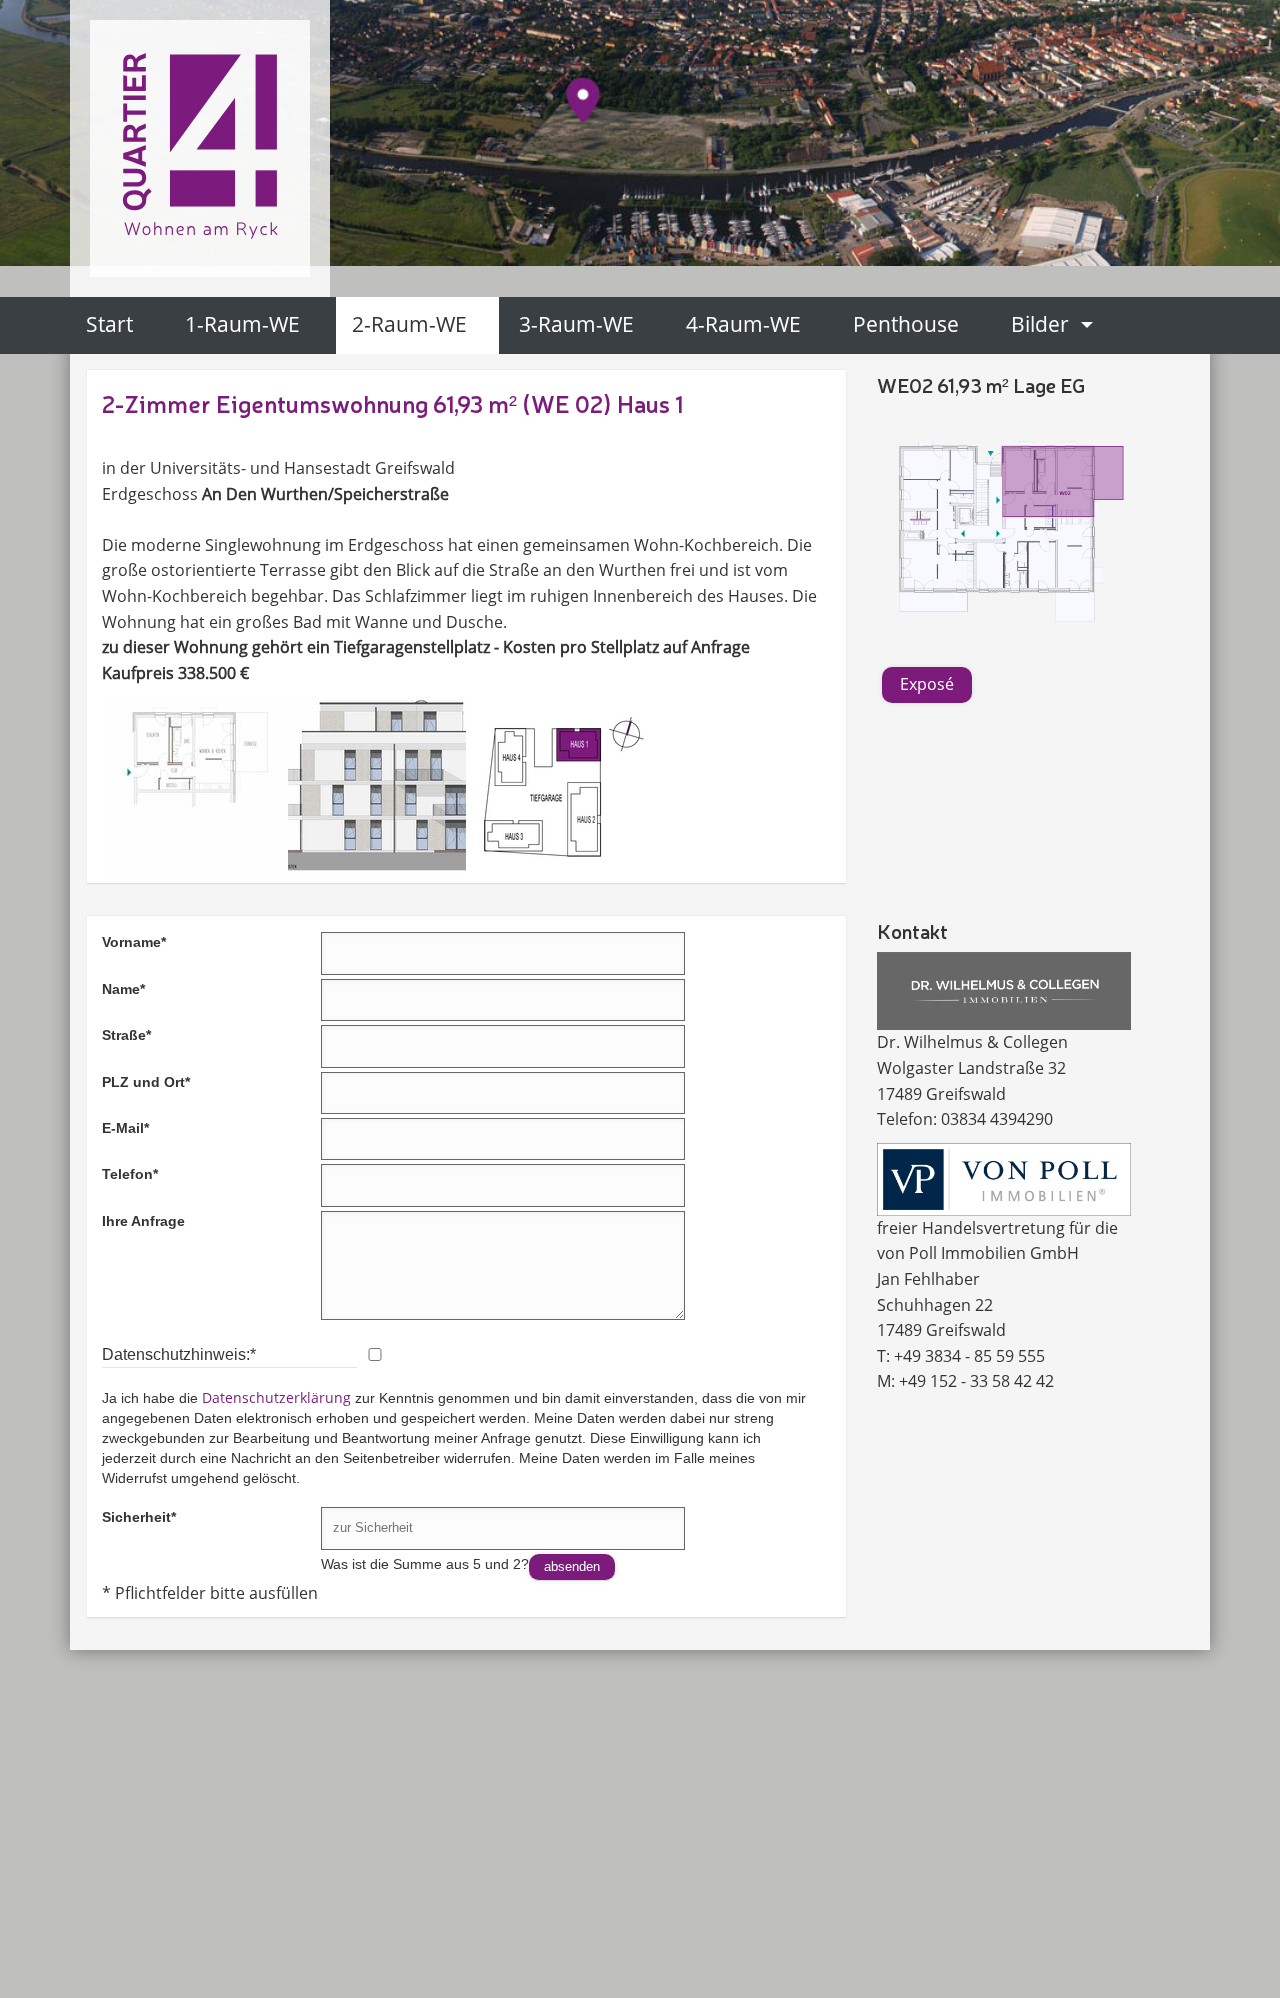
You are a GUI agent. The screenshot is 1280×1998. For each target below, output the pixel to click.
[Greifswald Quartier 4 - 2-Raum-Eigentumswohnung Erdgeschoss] (195, 785)
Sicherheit (139, 1516)
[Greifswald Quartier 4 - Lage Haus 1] (559, 785)
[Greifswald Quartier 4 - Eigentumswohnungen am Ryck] (200, 142)
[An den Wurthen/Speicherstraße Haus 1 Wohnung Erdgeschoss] (1004, 534)
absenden (572, 1566)
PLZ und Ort (146, 1081)
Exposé (927, 684)
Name (123, 988)
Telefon (130, 1173)
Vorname (134, 941)
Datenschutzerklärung (276, 1397)
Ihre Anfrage (143, 1221)
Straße (126, 1034)
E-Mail (125, 1127)
